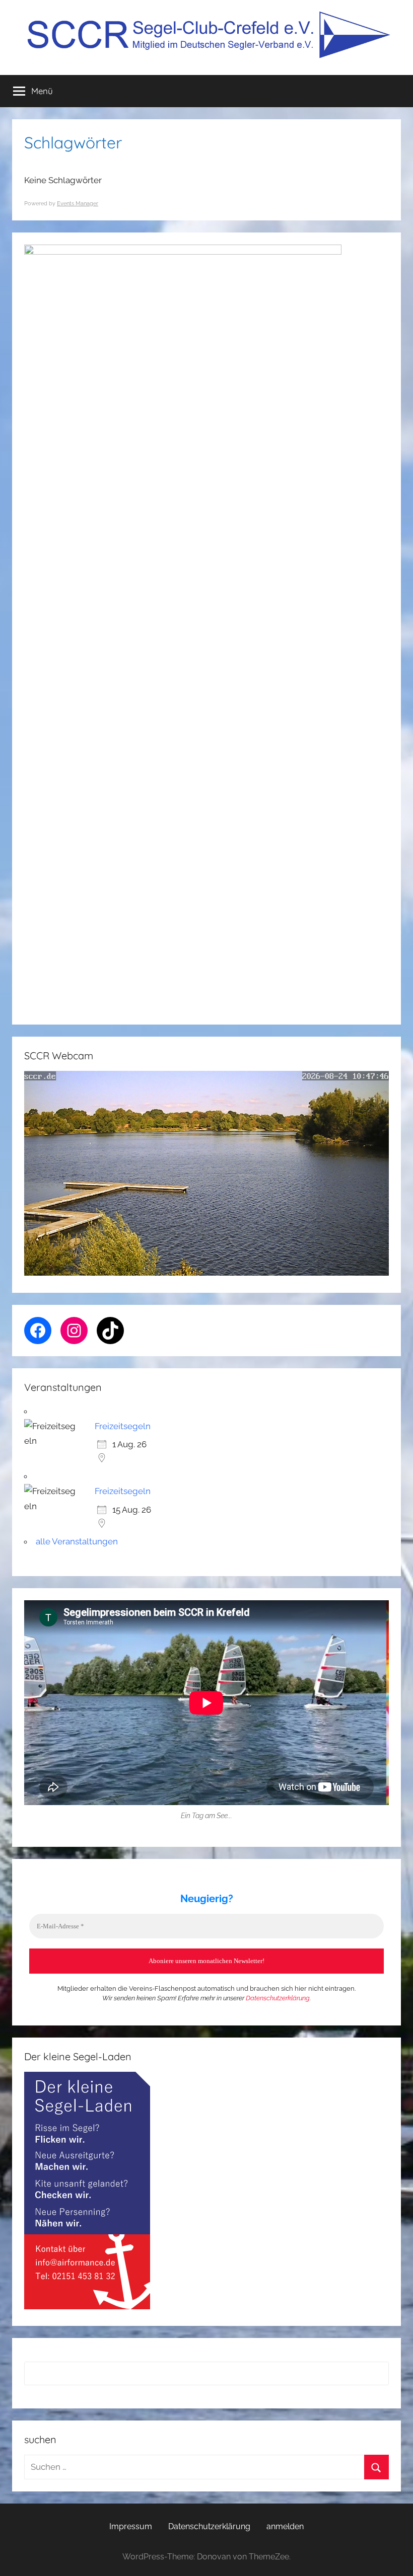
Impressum (131, 2526)
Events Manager (78, 204)
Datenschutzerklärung (278, 1998)
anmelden (285, 2526)
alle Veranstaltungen (77, 1541)
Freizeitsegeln (123, 1426)
